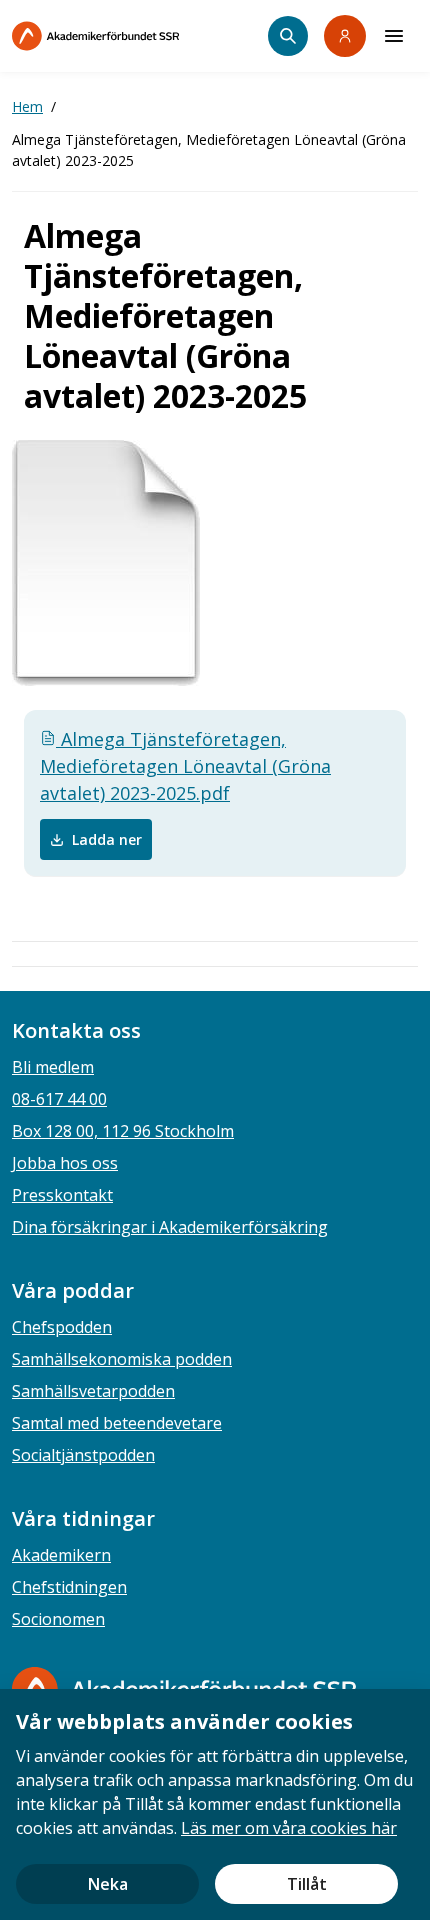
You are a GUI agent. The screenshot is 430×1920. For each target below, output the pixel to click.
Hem (27, 106)
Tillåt (307, 1884)
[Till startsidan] (138, 36)
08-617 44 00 (59, 1099)
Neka (108, 1884)
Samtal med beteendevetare (117, 1423)
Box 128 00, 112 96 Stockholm (123, 1131)
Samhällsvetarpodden (93, 1391)
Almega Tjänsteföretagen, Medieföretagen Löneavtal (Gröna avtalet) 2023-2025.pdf (185, 766)
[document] (215, 1804)
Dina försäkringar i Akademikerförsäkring (170, 1227)
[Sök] (288, 36)
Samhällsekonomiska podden (122, 1359)
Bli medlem (53, 1067)
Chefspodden (62, 1327)
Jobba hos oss (65, 1163)
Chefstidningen (69, 1587)
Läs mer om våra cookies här (289, 1828)
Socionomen (58, 1619)
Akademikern (61, 1555)
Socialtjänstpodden (83, 1455)
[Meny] (394, 36)
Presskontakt (62, 1195)
